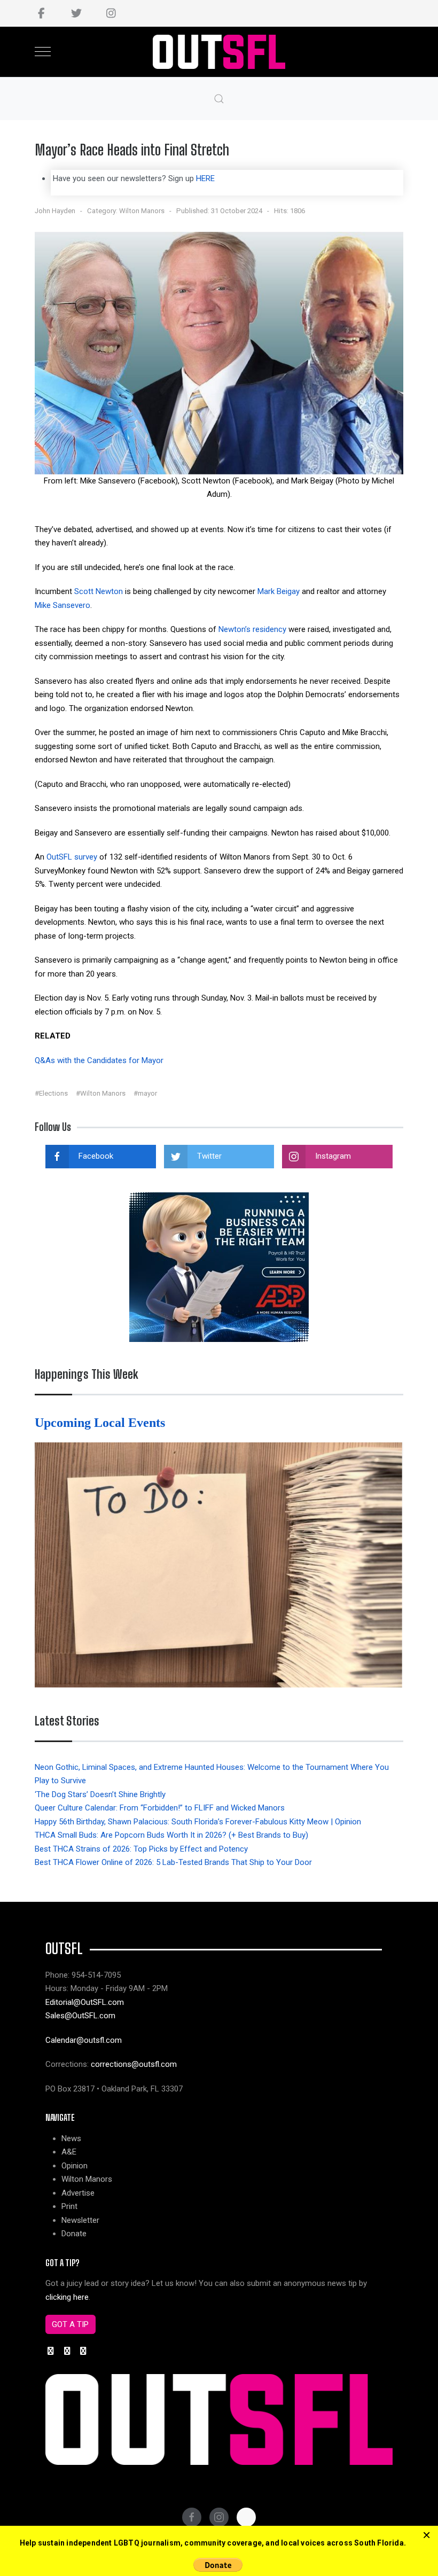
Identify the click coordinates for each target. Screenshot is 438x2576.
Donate (74, 2234)
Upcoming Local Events (101, 1423)
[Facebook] (41, 13)
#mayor (145, 1093)
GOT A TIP (70, 2324)
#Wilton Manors (101, 1093)
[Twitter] (76, 13)
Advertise (78, 2193)
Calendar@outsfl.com (84, 2040)
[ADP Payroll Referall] (219, 1267)
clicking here (67, 2297)
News (71, 2138)
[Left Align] (427, 2535)
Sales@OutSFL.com (80, 2016)
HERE (205, 178)
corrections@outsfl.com (134, 2064)
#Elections (51, 1093)
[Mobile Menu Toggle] (43, 52)
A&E (69, 2152)
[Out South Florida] (219, 52)
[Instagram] (111, 13)
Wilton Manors (142, 211)
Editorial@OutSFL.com (85, 2002)
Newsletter (80, 2220)
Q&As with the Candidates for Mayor (99, 1060)
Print (69, 2206)
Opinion (75, 2166)
